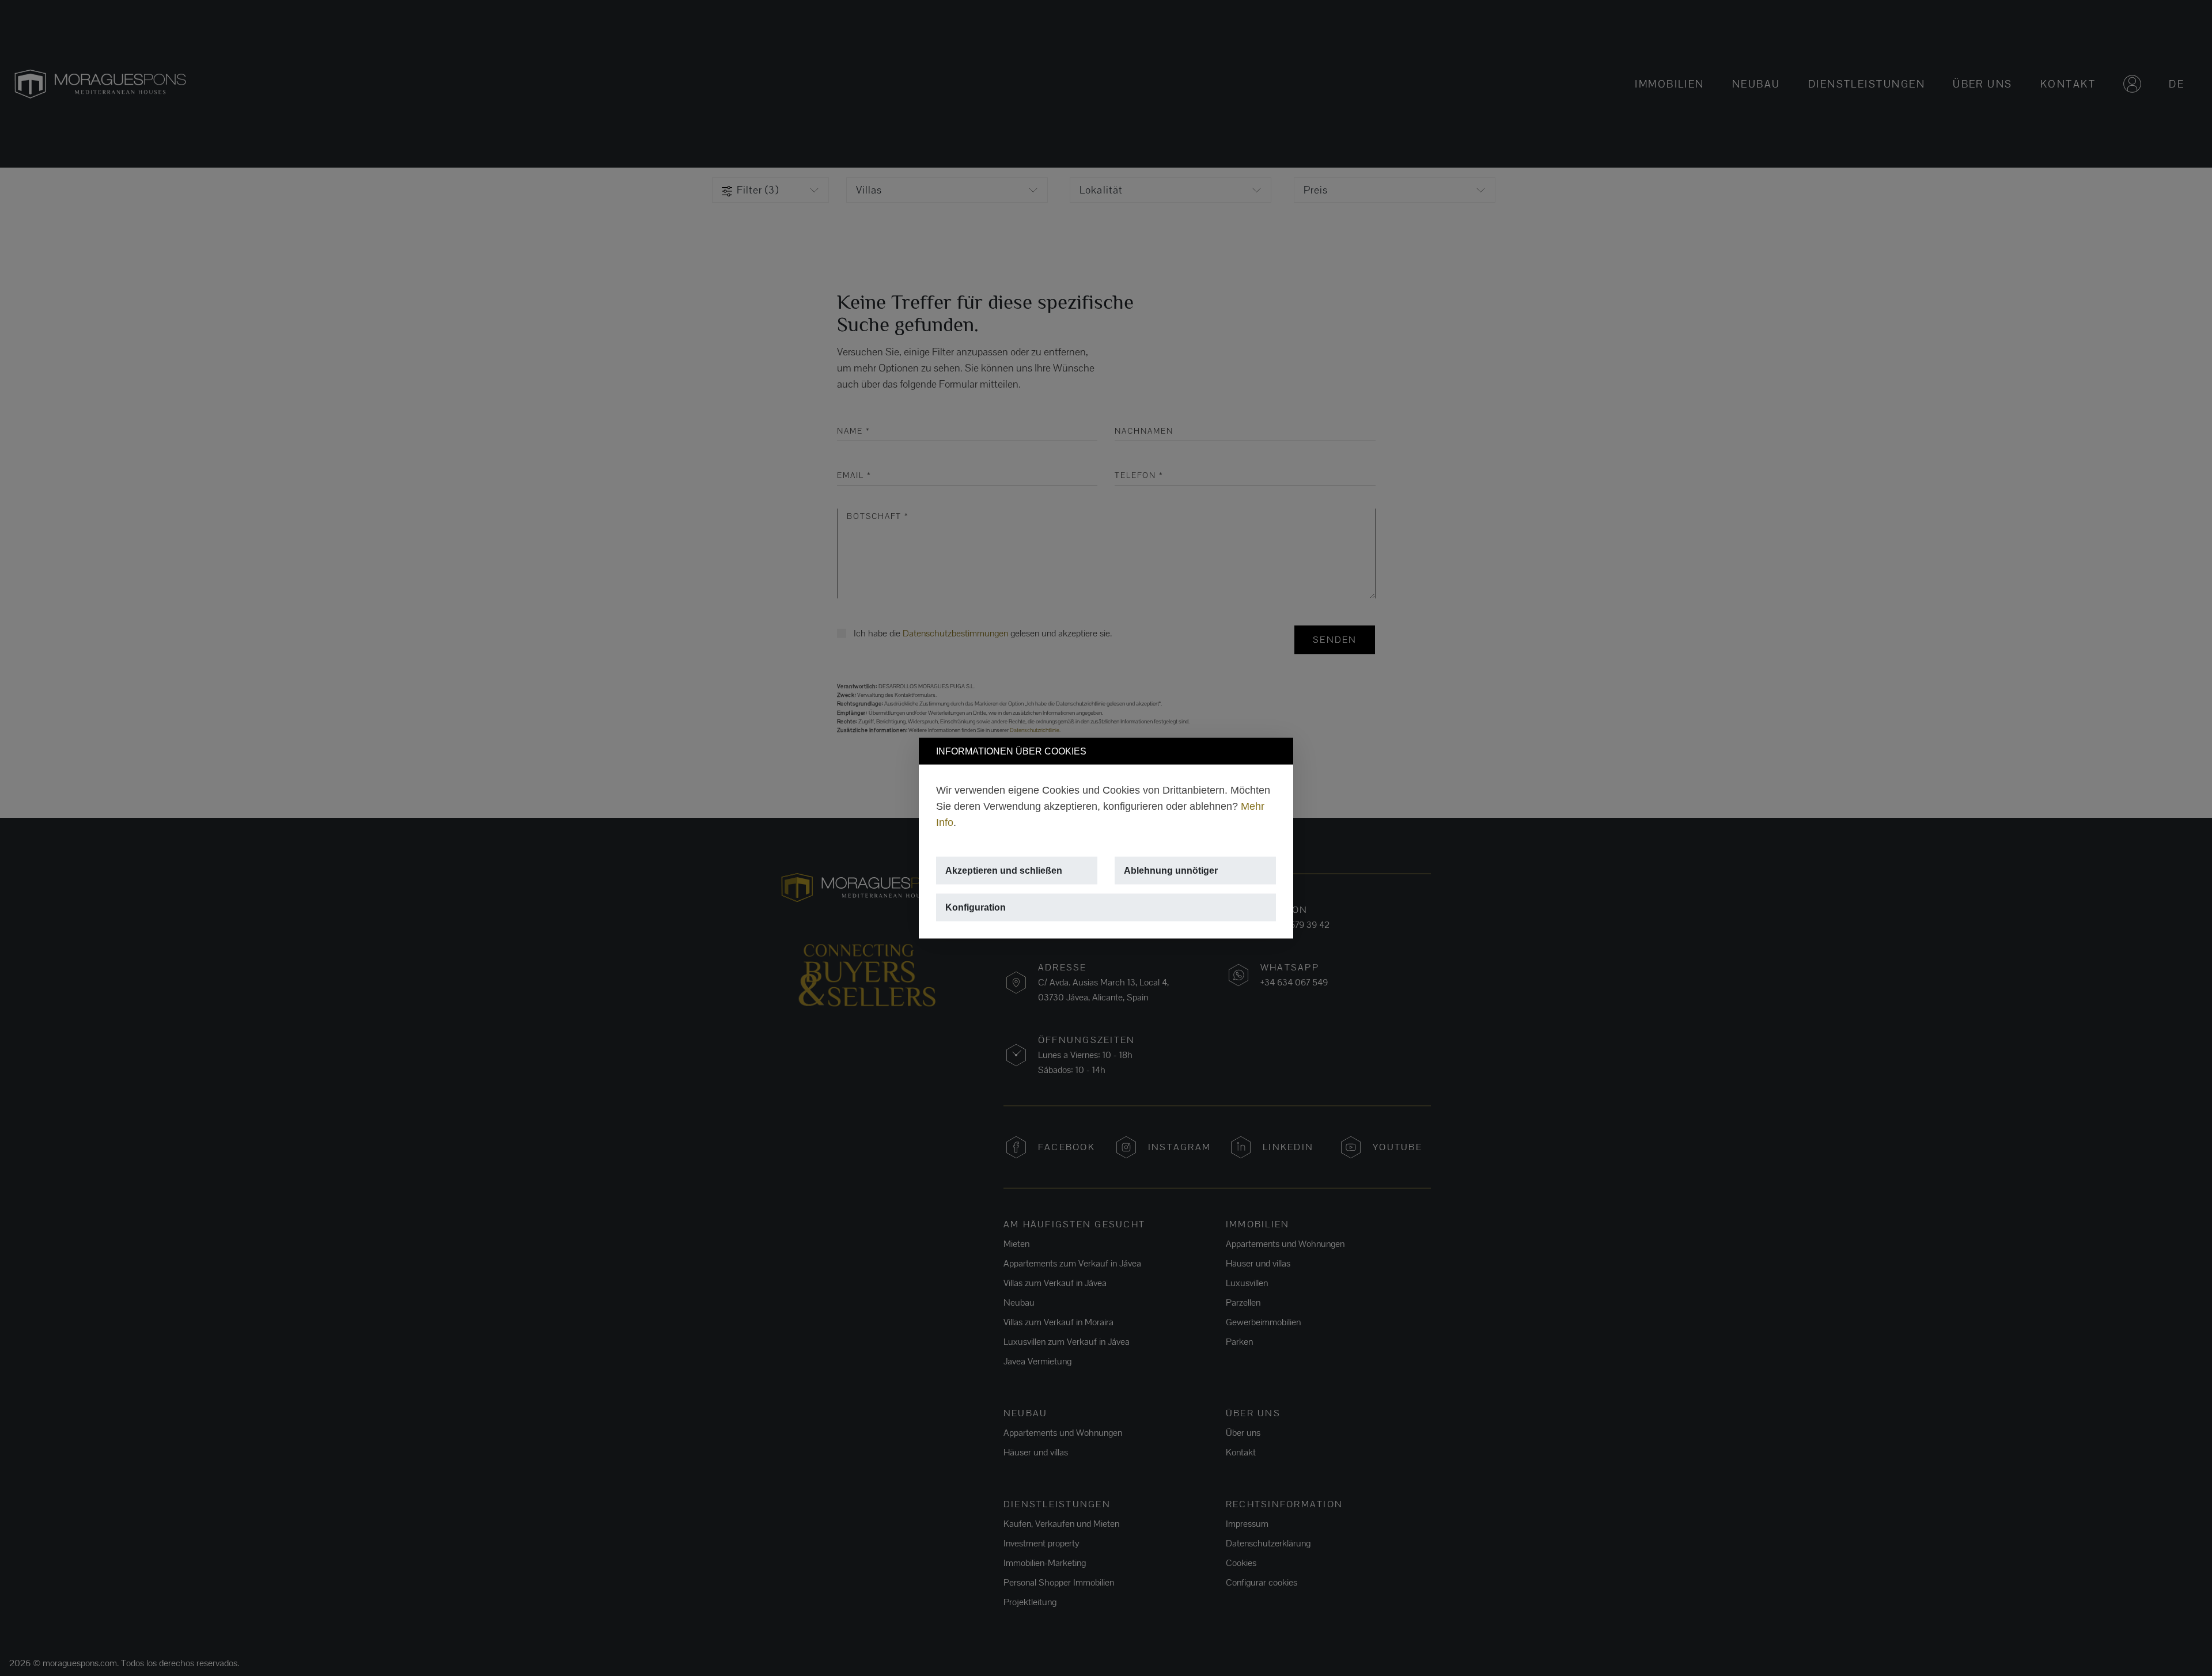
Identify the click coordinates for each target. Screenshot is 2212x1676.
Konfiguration (976, 907)
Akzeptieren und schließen (1004, 871)
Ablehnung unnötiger (1171, 871)
